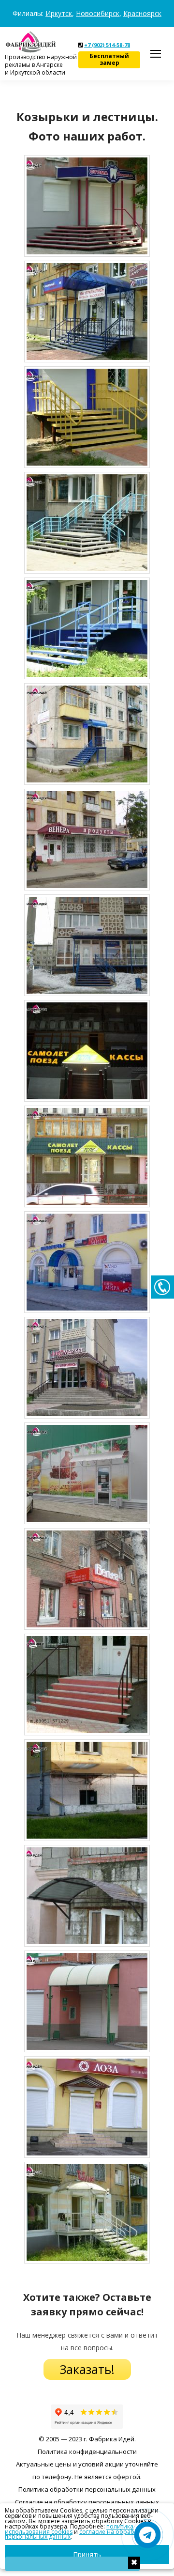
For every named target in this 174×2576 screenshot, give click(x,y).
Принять (87, 2554)
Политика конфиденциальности (87, 2451)
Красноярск (142, 13)
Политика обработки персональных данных (87, 2489)
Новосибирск (98, 13)
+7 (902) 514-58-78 (107, 45)
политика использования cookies (69, 2529)
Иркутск (59, 13)
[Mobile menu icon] (156, 54)
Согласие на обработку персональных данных (87, 2502)
